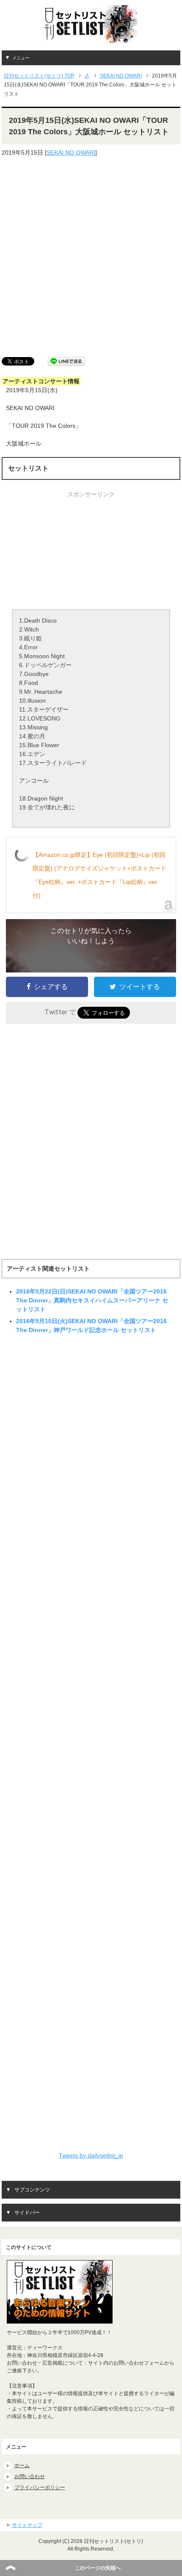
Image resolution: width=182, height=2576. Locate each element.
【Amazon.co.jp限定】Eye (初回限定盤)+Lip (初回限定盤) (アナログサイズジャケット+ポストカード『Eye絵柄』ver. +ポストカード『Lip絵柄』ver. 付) (99, 875)
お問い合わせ (30, 2476)
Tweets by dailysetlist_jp (91, 2155)
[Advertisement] (91, 257)
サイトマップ (27, 2525)
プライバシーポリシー (40, 2487)
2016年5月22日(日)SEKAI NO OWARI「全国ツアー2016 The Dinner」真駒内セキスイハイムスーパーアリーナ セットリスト (92, 1300)
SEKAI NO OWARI (71, 152)
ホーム (22, 2465)
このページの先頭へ (98, 2568)
